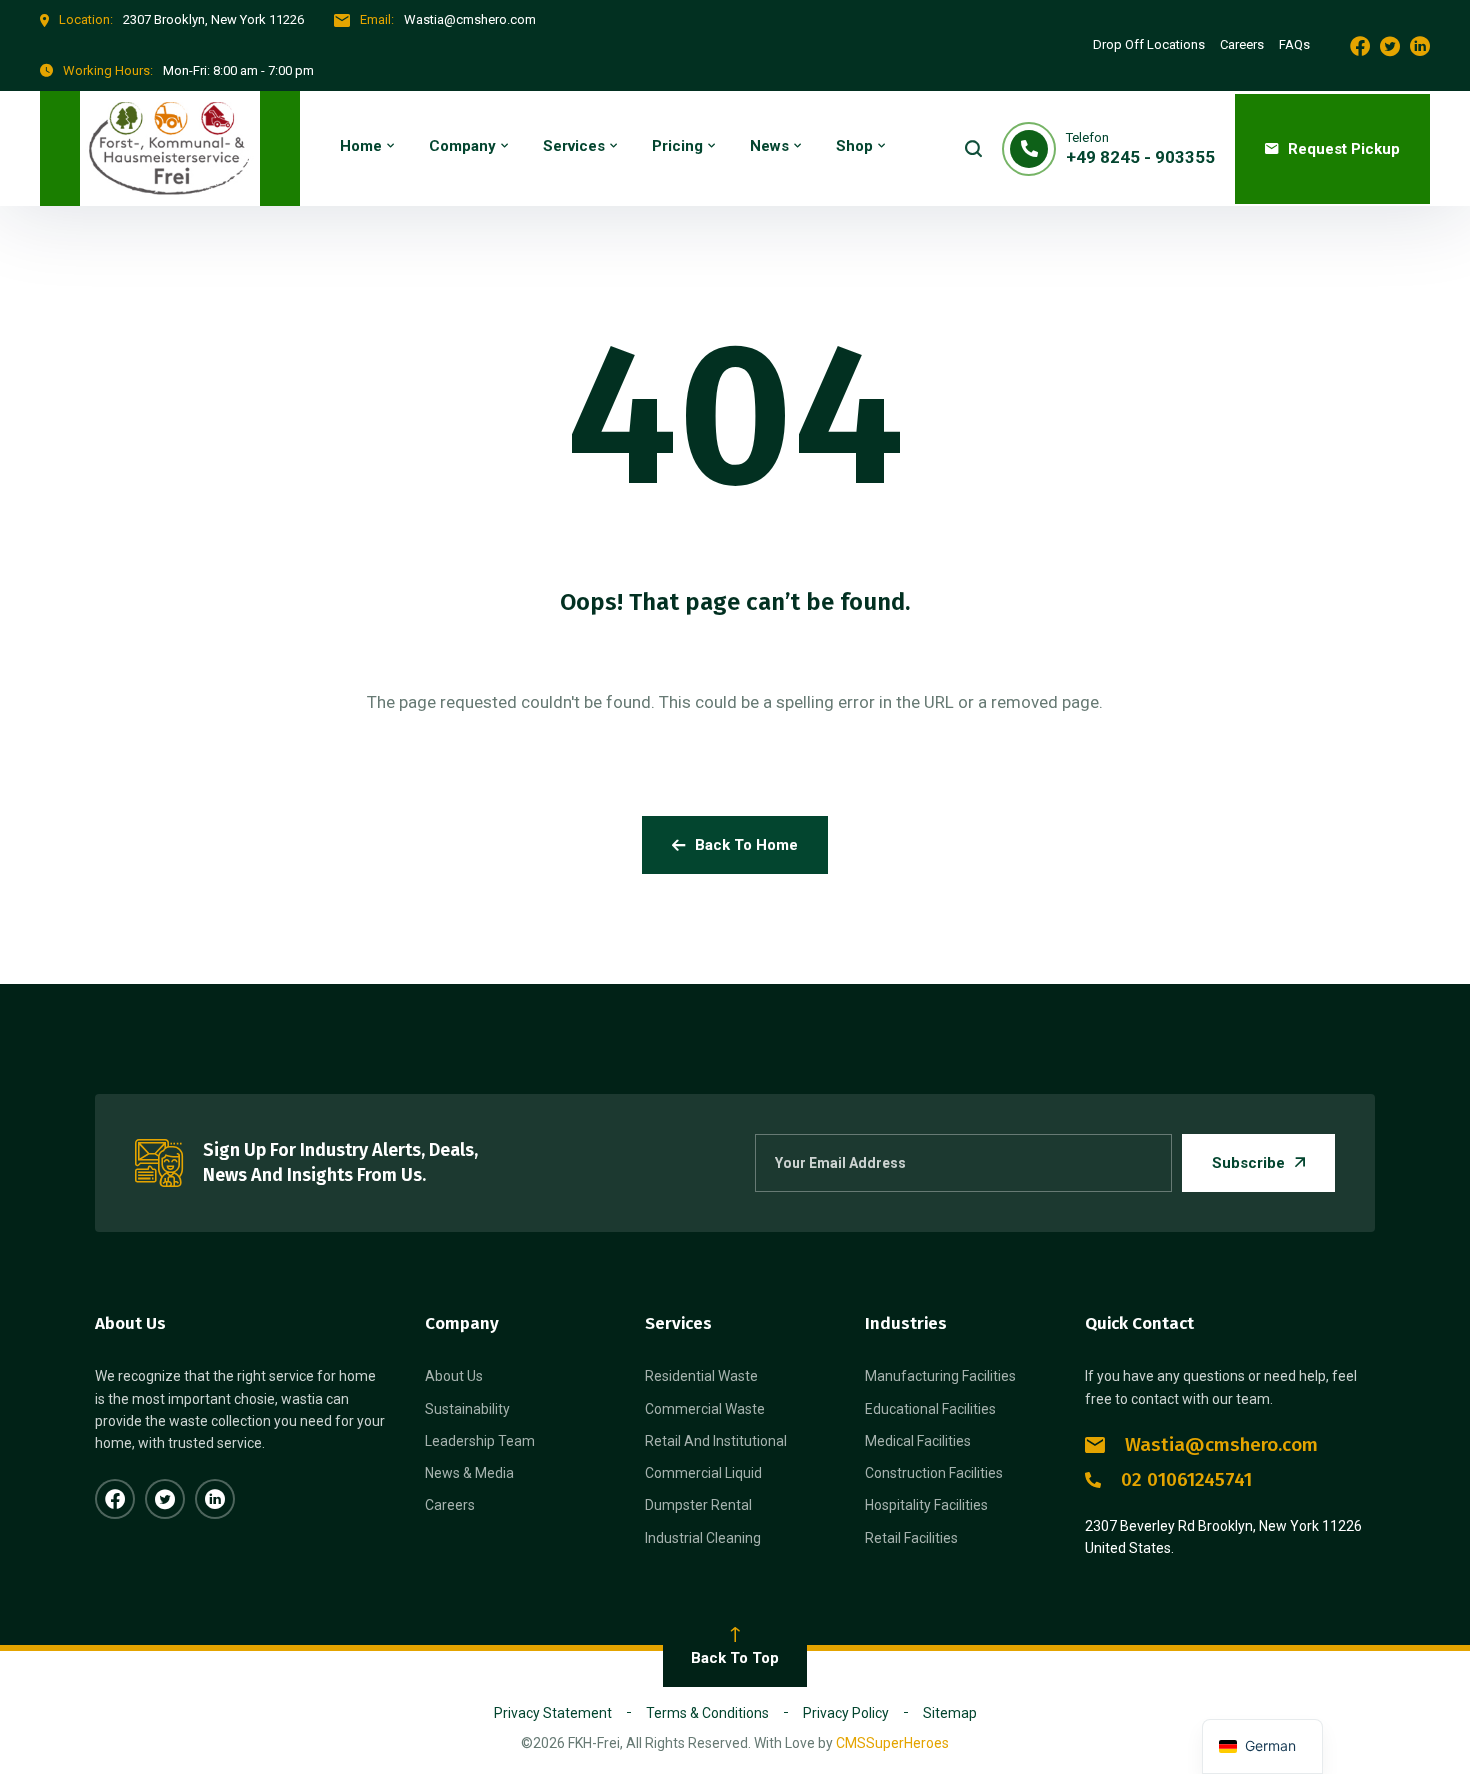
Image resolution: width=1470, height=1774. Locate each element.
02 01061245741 (1186, 1479)
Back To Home (746, 845)
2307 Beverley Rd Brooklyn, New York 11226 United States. (1223, 1537)
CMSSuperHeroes (892, 1743)
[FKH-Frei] (170, 148)
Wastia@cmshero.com (1221, 1444)
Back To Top (735, 1658)
